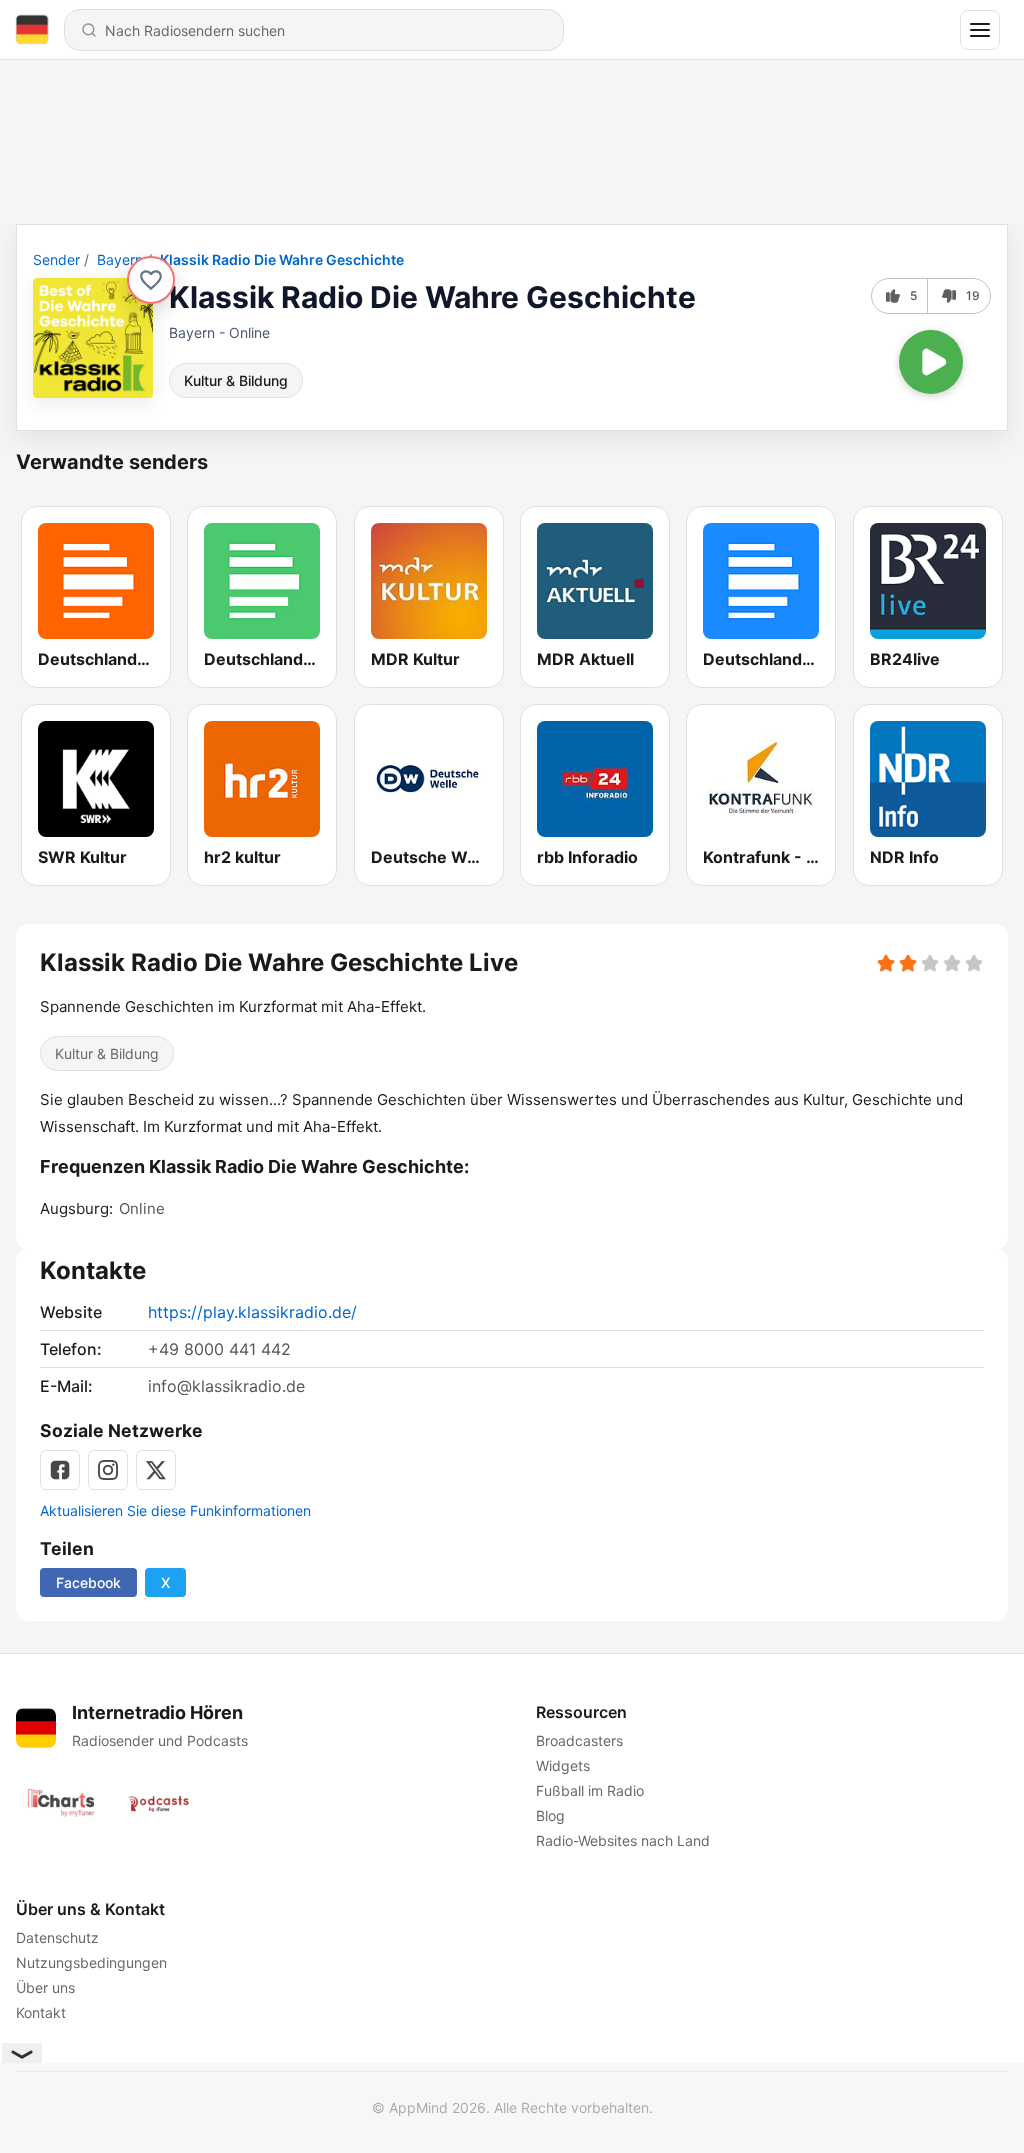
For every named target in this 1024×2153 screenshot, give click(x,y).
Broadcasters (579, 1740)
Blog (550, 1815)
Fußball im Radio (590, 1790)
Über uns (45, 1987)
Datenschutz (57, 1937)
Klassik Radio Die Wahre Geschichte (282, 259)
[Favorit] (151, 280)
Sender (56, 259)
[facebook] (60, 1470)
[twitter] (156, 1470)
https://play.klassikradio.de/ (252, 1312)
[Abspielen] (931, 362)
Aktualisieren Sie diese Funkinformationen (175, 1510)
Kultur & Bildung (236, 380)
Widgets (563, 1765)
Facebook (88, 1582)
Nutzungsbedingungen (91, 1962)
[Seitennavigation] (980, 30)
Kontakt (41, 2012)
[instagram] (108, 1470)
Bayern (120, 259)
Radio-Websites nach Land (623, 1840)
